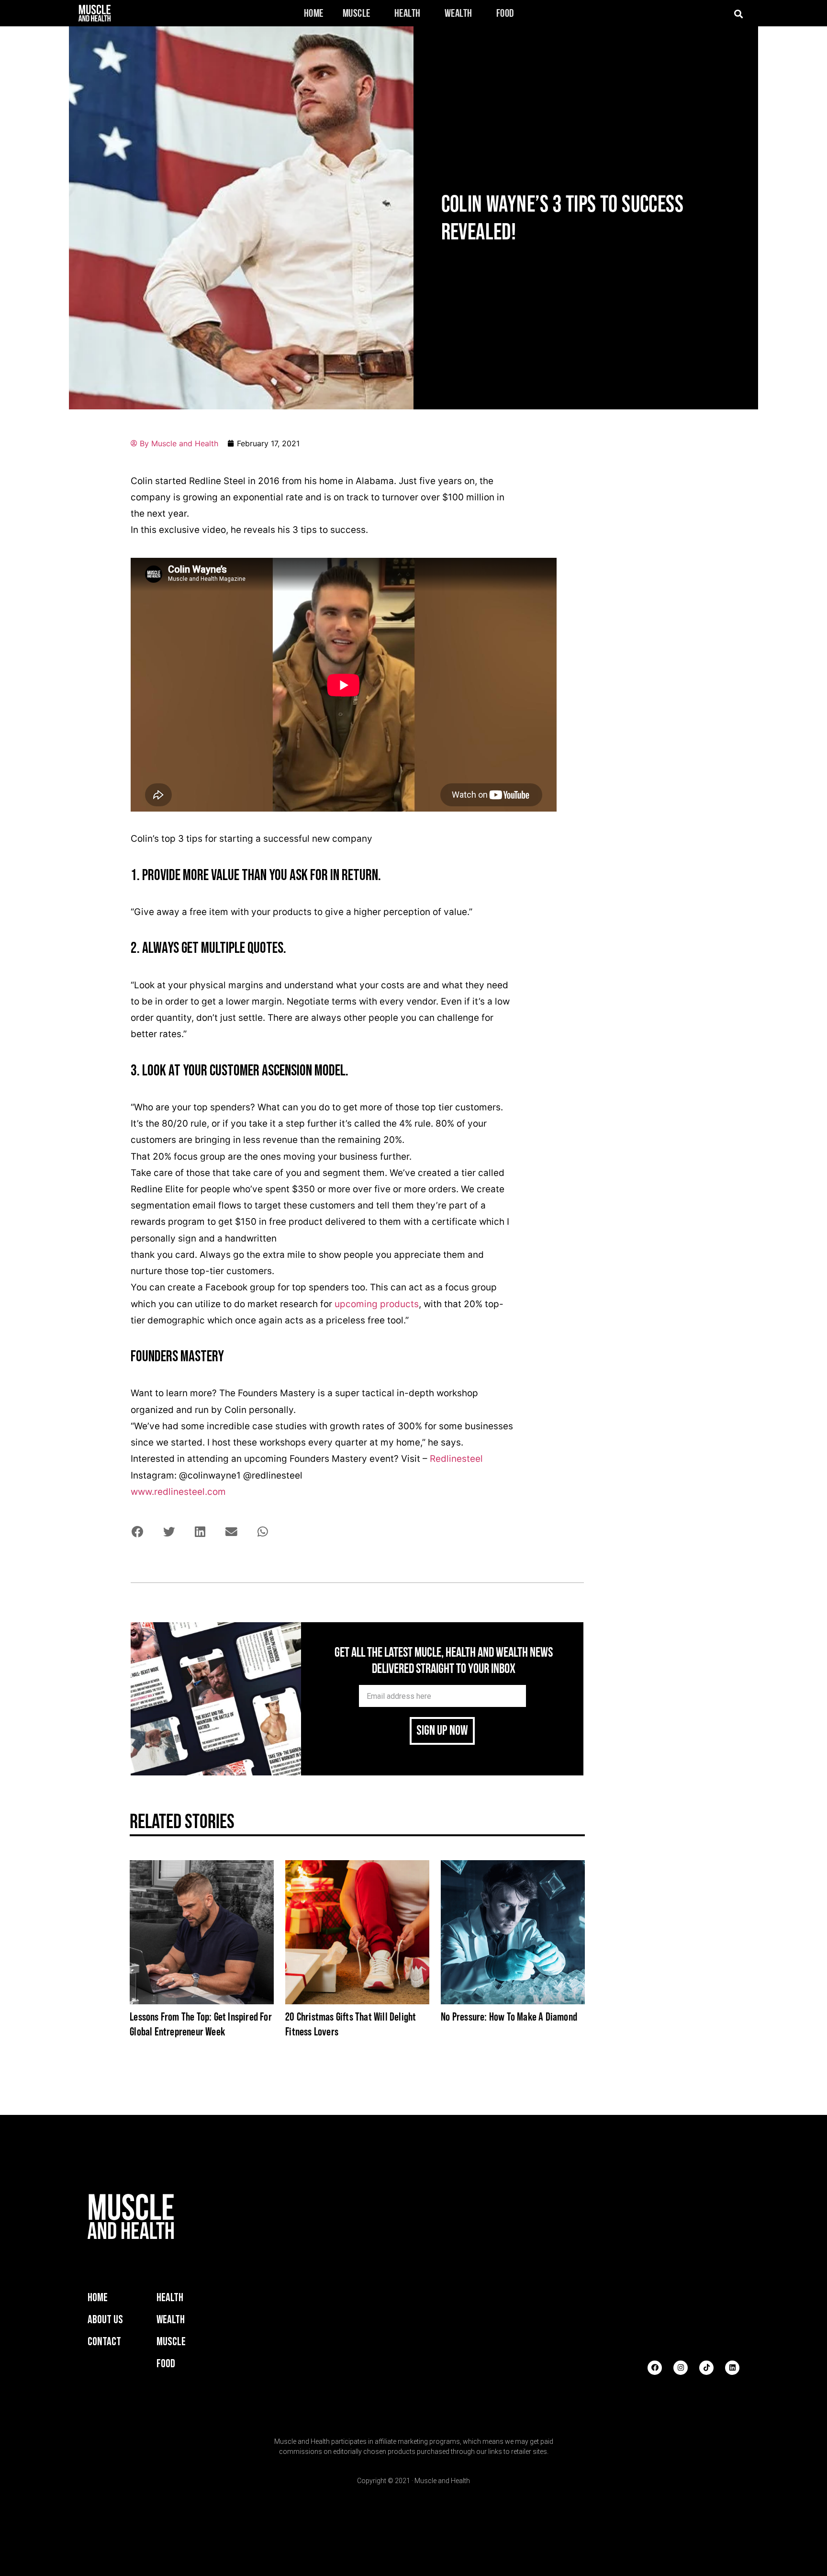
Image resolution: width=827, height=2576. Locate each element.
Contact (104, 2342)
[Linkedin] (732, 2368)
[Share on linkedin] (200, 1531)
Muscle (357, 14)
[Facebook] (655, 2368)
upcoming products (377, 1304)
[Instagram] (681, 2368)
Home (314, 14)
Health (408, 14)
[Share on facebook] (138, 1531)
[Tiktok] (706, 2368)
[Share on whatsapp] (263, 1531)
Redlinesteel (456, 1459)
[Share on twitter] (169, 1531)
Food (505, 14)
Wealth (458, 14)
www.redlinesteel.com (178, 1492)
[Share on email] (231, 1531)
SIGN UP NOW (442, 1731)
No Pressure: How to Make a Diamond (509, 2017)
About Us (105, 2320)
